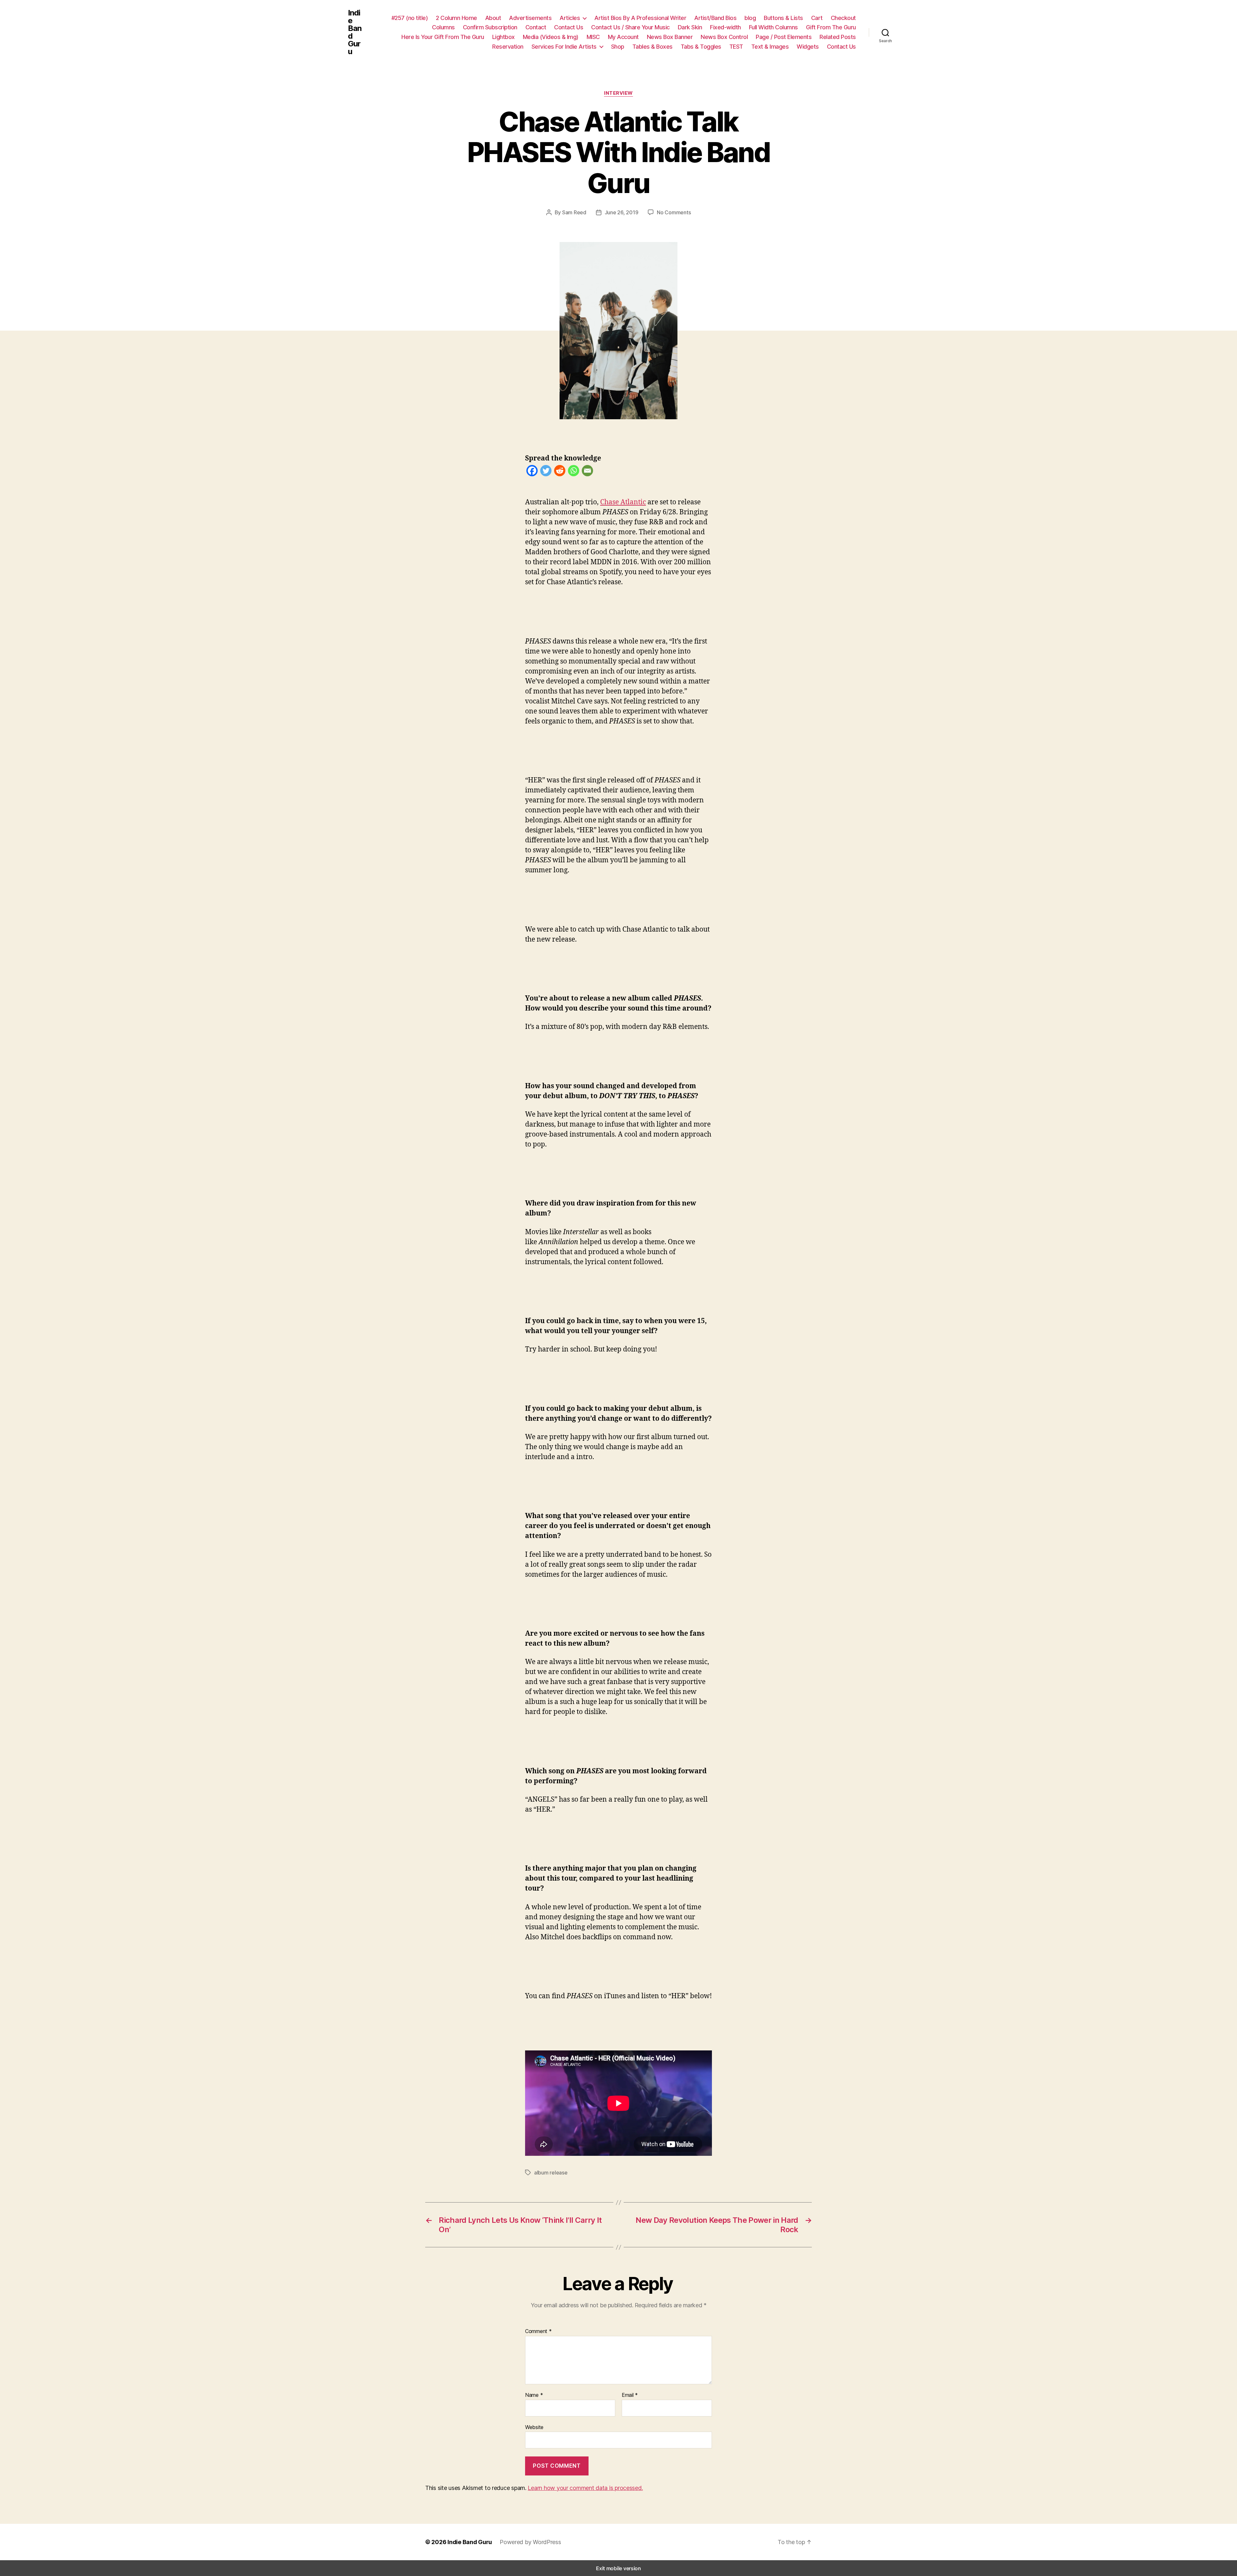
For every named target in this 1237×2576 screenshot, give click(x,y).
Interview (618, 93)
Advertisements (530, 18)
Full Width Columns (773, 27)
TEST (736, 47)
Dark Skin (690, 27)
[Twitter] (546, 472)
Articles (570, 18)
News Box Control (724, 37)
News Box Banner (670, 37)
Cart (817, 18)
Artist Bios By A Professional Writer (640, 18)
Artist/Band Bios (715, 18)
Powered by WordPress (530, 2542)
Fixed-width (725, 27)
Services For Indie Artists (564, 47)
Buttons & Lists (783, 18)
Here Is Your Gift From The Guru (443, 37)
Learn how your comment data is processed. (585, 2488)
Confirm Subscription (490, 27)
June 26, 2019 (622, 212)
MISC (593, 37)
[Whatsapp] (574, 472)
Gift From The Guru (831, 27)
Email (630, 2395)
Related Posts (838, 37)
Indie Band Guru (355, 32)
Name (534, 2395)
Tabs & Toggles (701, 47)
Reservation (508, 47)
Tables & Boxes (652, 47)
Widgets (808, 47)
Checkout (843, 18)
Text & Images (770, 47)
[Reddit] (560, 472)
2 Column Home (456, 18)
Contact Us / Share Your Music (630, 27)
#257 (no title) (410, 18)
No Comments (674, 212)
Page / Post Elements (784, 37)
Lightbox (503, 37)
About (493, 18)
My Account (623, 37)
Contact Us (569, 27)
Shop (618, 47)
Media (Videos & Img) (551, 37)
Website (534, 2427)
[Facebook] (532, 472)
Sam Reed (574, 212)
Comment (538, 2331)
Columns (443, 27)
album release (551, 2173)
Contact (536, 27)
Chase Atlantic (623, 502)
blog (750, 18)
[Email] (587, 472)
